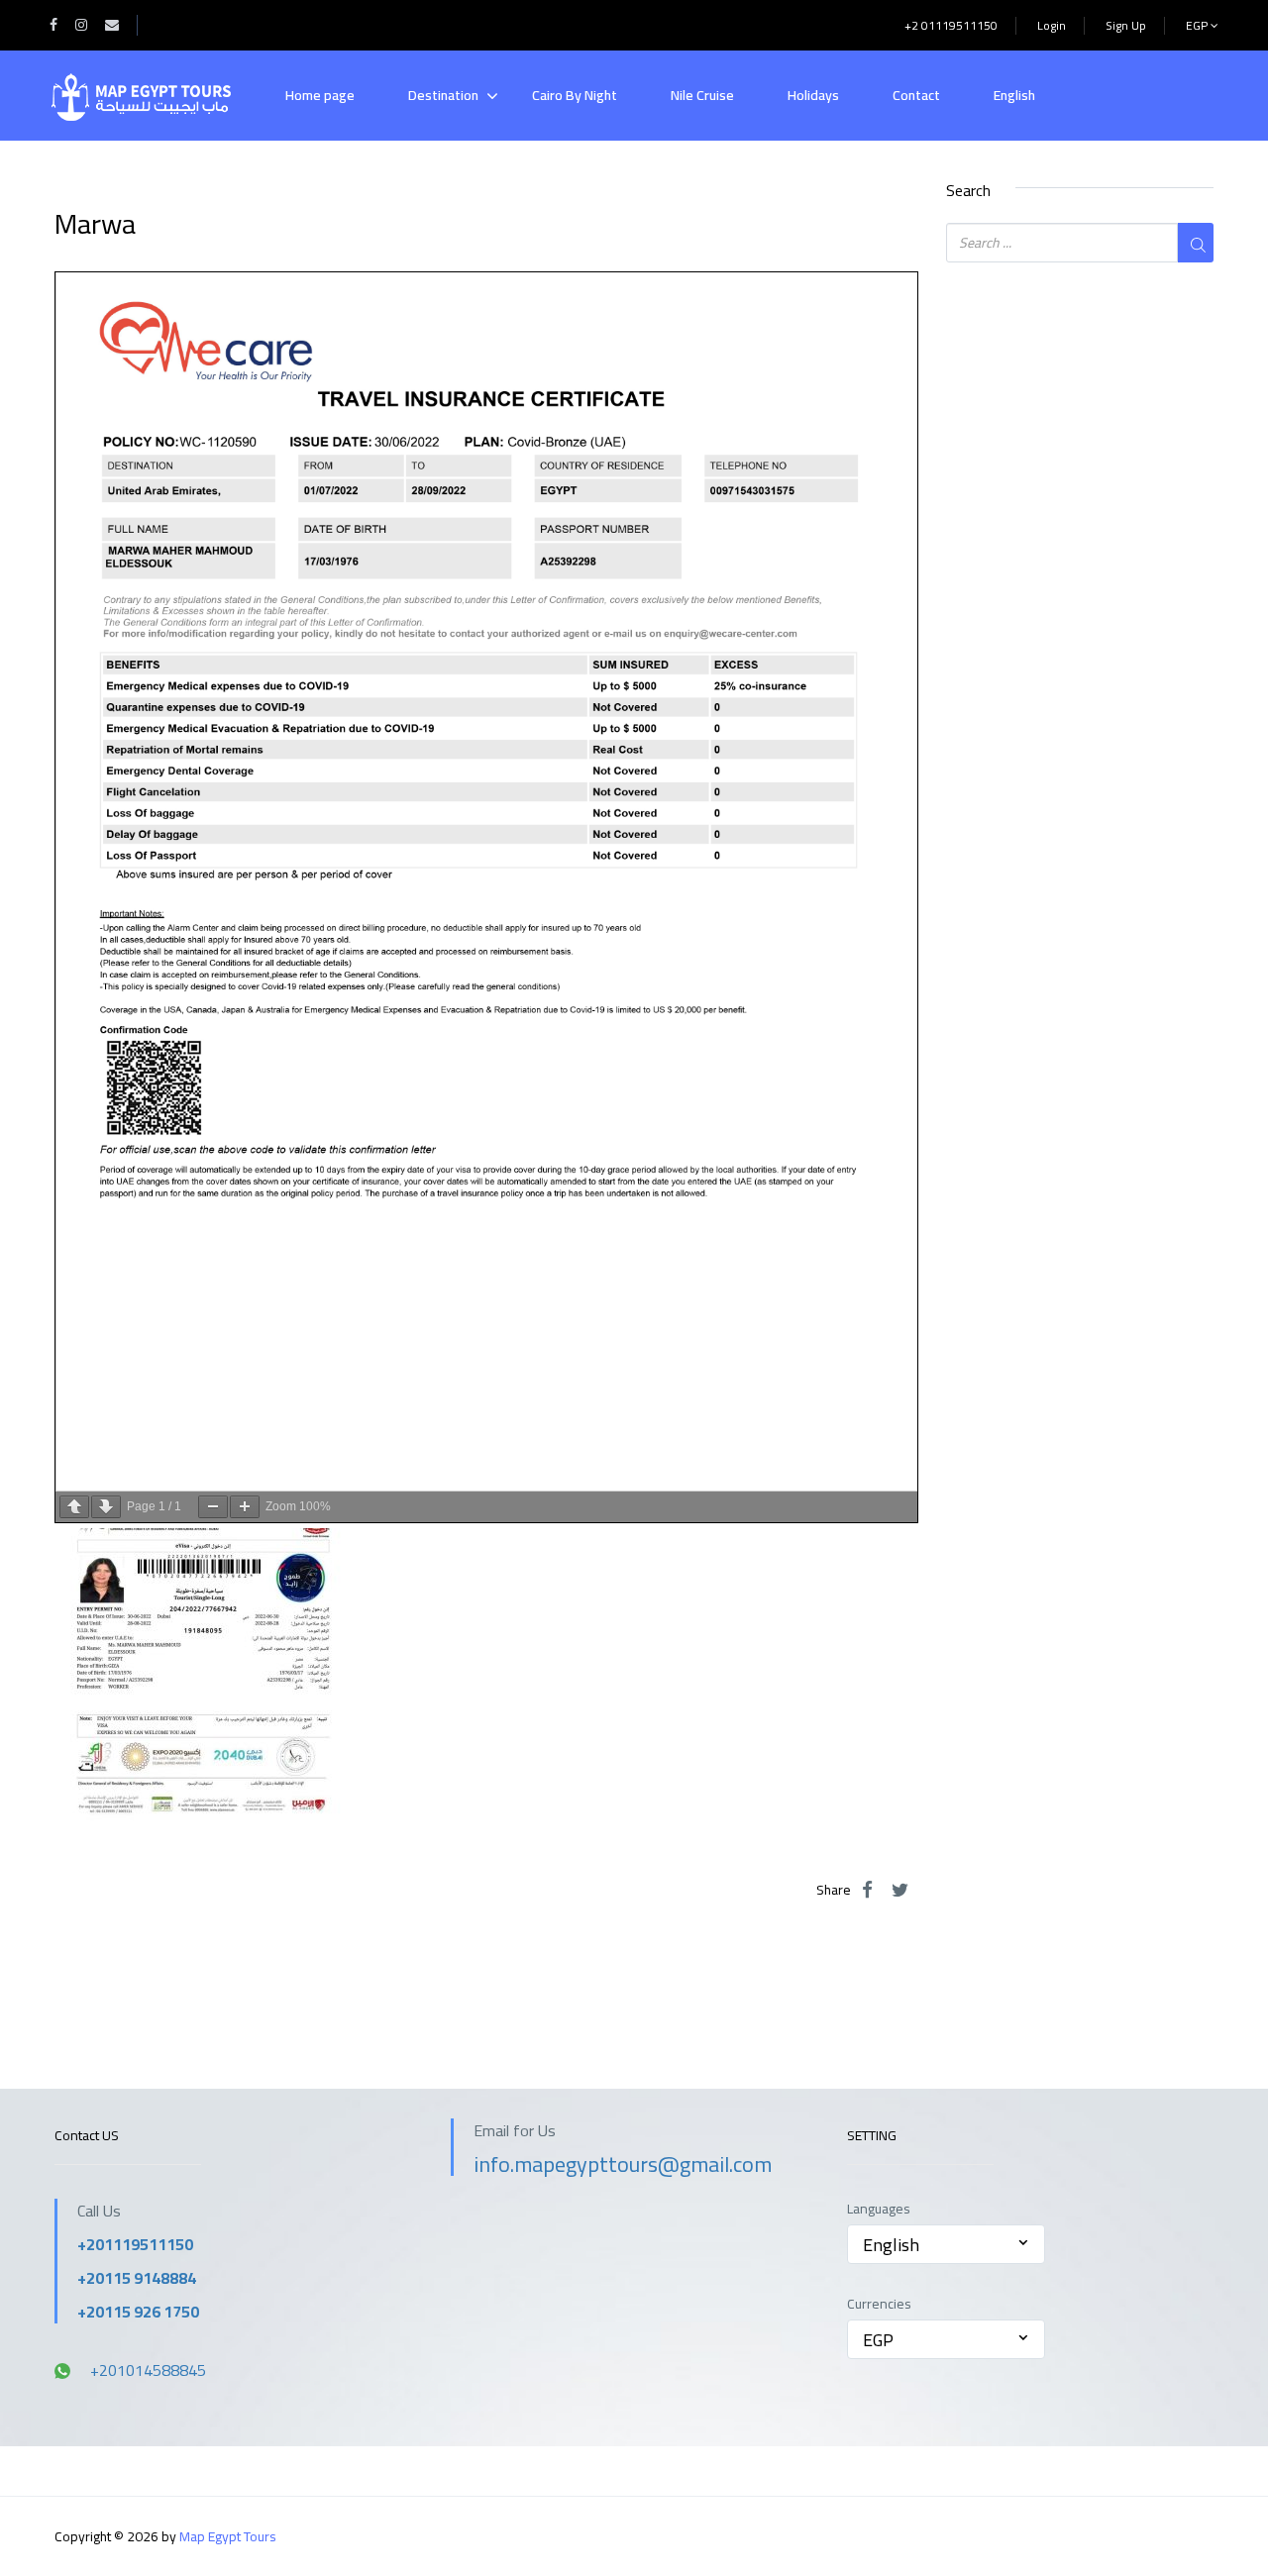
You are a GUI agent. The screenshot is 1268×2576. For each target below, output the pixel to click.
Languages (879, 2209)
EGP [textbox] (878, 2340)
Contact (916, 95)
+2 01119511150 (951, 25)
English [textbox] (891, 2245)
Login (1052, 25)
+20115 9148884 (137, 2278)
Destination (443, 95)
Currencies (879, 2304)
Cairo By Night (575, 95)
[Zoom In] (245, 1507)
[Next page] (106, 1507)
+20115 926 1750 (138, 2312)
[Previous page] (74, 1507)
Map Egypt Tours (228, 2536)
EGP (1198, 25)
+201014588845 (148, 2370)
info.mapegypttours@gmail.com (623, 2164)
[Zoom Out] (213, 1507)
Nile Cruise (702, 95)
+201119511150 (135, 2244)
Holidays (813, 95)
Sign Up (1126, 25)
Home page (320, 95)
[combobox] (946, 2244)
